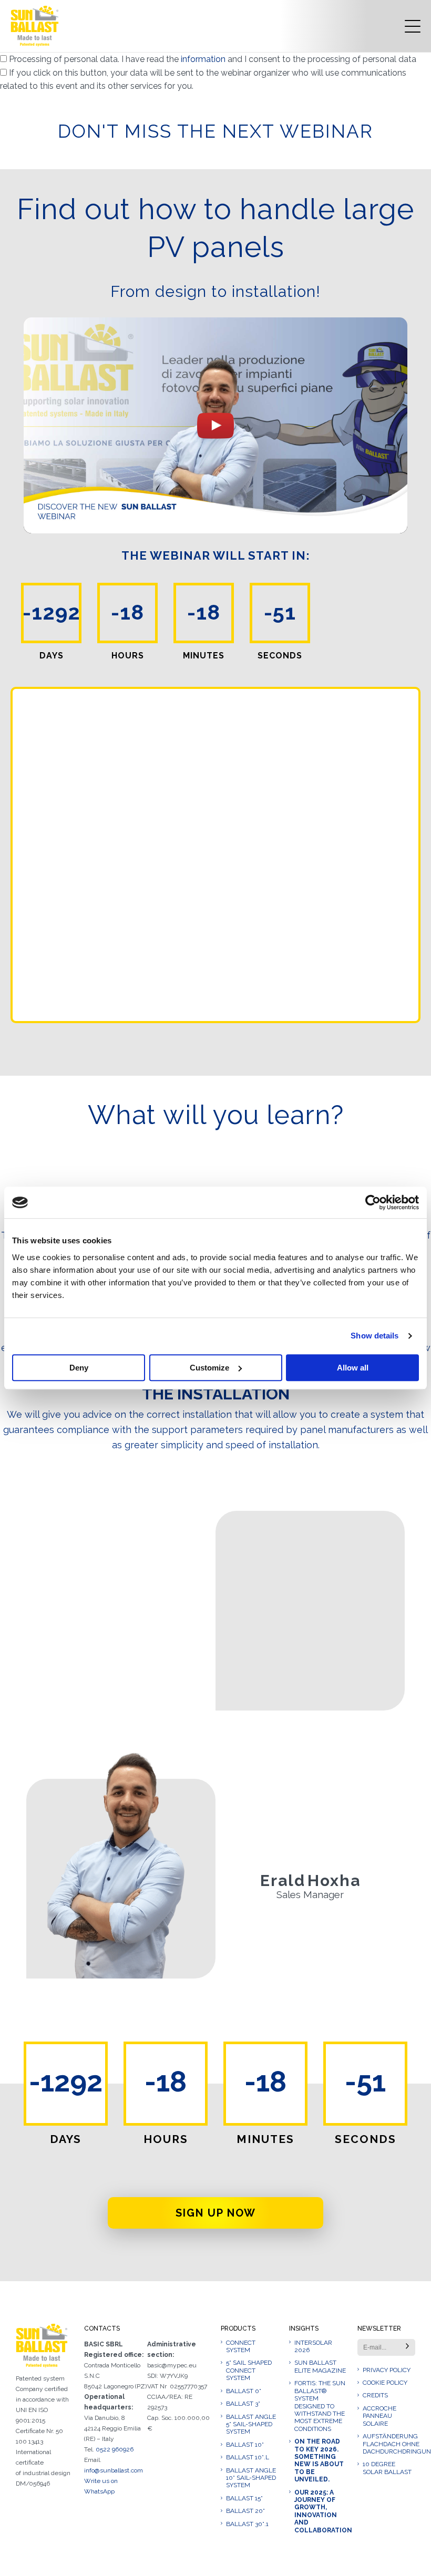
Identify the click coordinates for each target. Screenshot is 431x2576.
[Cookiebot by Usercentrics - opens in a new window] (373, 1202)
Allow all (353, 1368)
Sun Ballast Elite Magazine (320, 2366)
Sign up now (216, 2213)
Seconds (366, 2139)
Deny (79, 1368)
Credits (375, 2395)
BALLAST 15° (244, 2498)
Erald (283, 1881)
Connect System (241, 2346)
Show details (374, 1336)
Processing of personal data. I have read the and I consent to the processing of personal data (213, 59)
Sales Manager (310, 1895)
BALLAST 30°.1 (247, 2524)
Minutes (265, 2139)
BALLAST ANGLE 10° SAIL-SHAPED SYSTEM (251, 2478)
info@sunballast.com (114, 2470)
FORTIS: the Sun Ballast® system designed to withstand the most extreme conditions (320, 2406)
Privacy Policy (387, 2370)
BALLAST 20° (245, 2511)
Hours (166, 2139)
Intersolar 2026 (313, 2346)
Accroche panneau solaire (379, 2416)
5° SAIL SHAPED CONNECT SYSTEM (249, 2370)
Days (66, 2139)
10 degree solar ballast (387, 2468)
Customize (209, 1368)
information (204, 59)
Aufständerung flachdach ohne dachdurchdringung (389, 2444)
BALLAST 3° (243, 2404)
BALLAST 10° (245, 2445)
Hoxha (334, 1881)
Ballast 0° (244, 2391)
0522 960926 (115, 2449)
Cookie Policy (385, 2383)
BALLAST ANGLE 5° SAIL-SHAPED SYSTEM (251, 2424)
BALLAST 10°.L (248, 2457)
